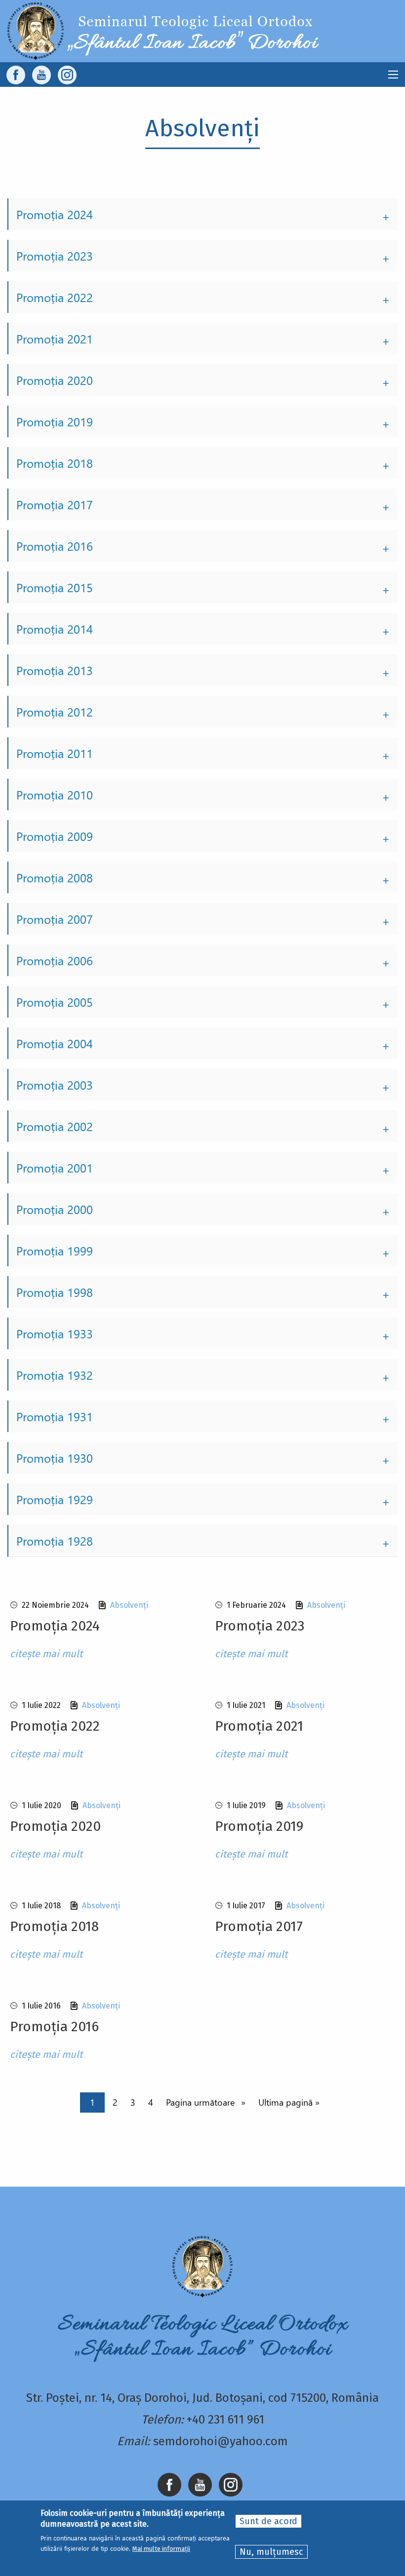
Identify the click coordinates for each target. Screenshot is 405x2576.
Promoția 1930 (55, 1458)
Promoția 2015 (55, 587)
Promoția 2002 (55, 1126)
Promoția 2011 (55, 753)
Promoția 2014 (55, 629)
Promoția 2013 (55, 670)
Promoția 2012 (55, 712)
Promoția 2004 (55, 1043)
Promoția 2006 (55, 960)
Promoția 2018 (55, 463)
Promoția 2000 (55, 1209)
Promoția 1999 (55, 1250)
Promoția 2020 (55, 380)
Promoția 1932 (55, 1375)
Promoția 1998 (55, 1292)
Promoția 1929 (55, 1499)
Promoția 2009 (55, 836)
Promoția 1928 (55, 1541)
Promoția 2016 (55, 546)
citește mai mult (46, 1654)
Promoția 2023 (55, 256)
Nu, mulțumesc (271, 2552)
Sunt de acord (268, 2521)
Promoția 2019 (55, 421)
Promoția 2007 (55, 919)
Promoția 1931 (55, 1416)
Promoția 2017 (55, 504)
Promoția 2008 (55, 877)
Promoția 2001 (55, 1168)
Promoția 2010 (55, 795)
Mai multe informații (161, 2549)
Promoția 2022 (55, 297)
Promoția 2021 (55, 339)
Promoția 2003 (55, 1085)
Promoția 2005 (55, 1002)
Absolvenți (129, 1605)
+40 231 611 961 (225, 2420)
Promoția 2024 (55, 214)
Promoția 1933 (55, 1333)
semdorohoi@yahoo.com (221, 2441)
